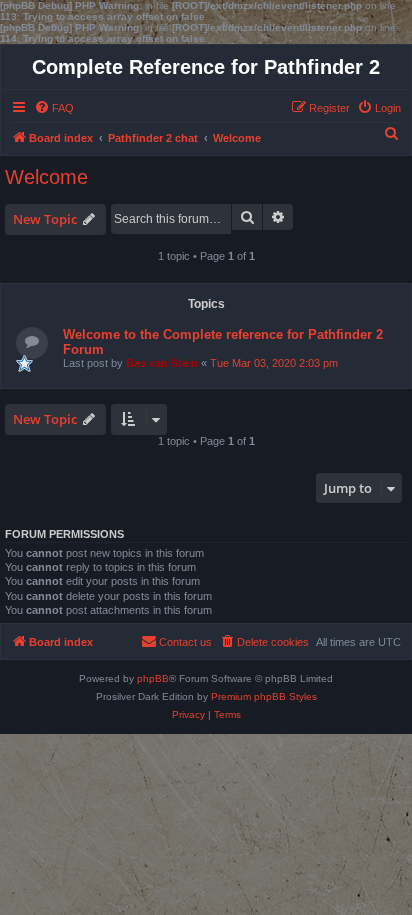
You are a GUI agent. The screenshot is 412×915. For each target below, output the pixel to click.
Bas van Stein (162, 363)
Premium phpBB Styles (264, 696)
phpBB (153, 678)
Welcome (46, 177)
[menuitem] (54, 108)
